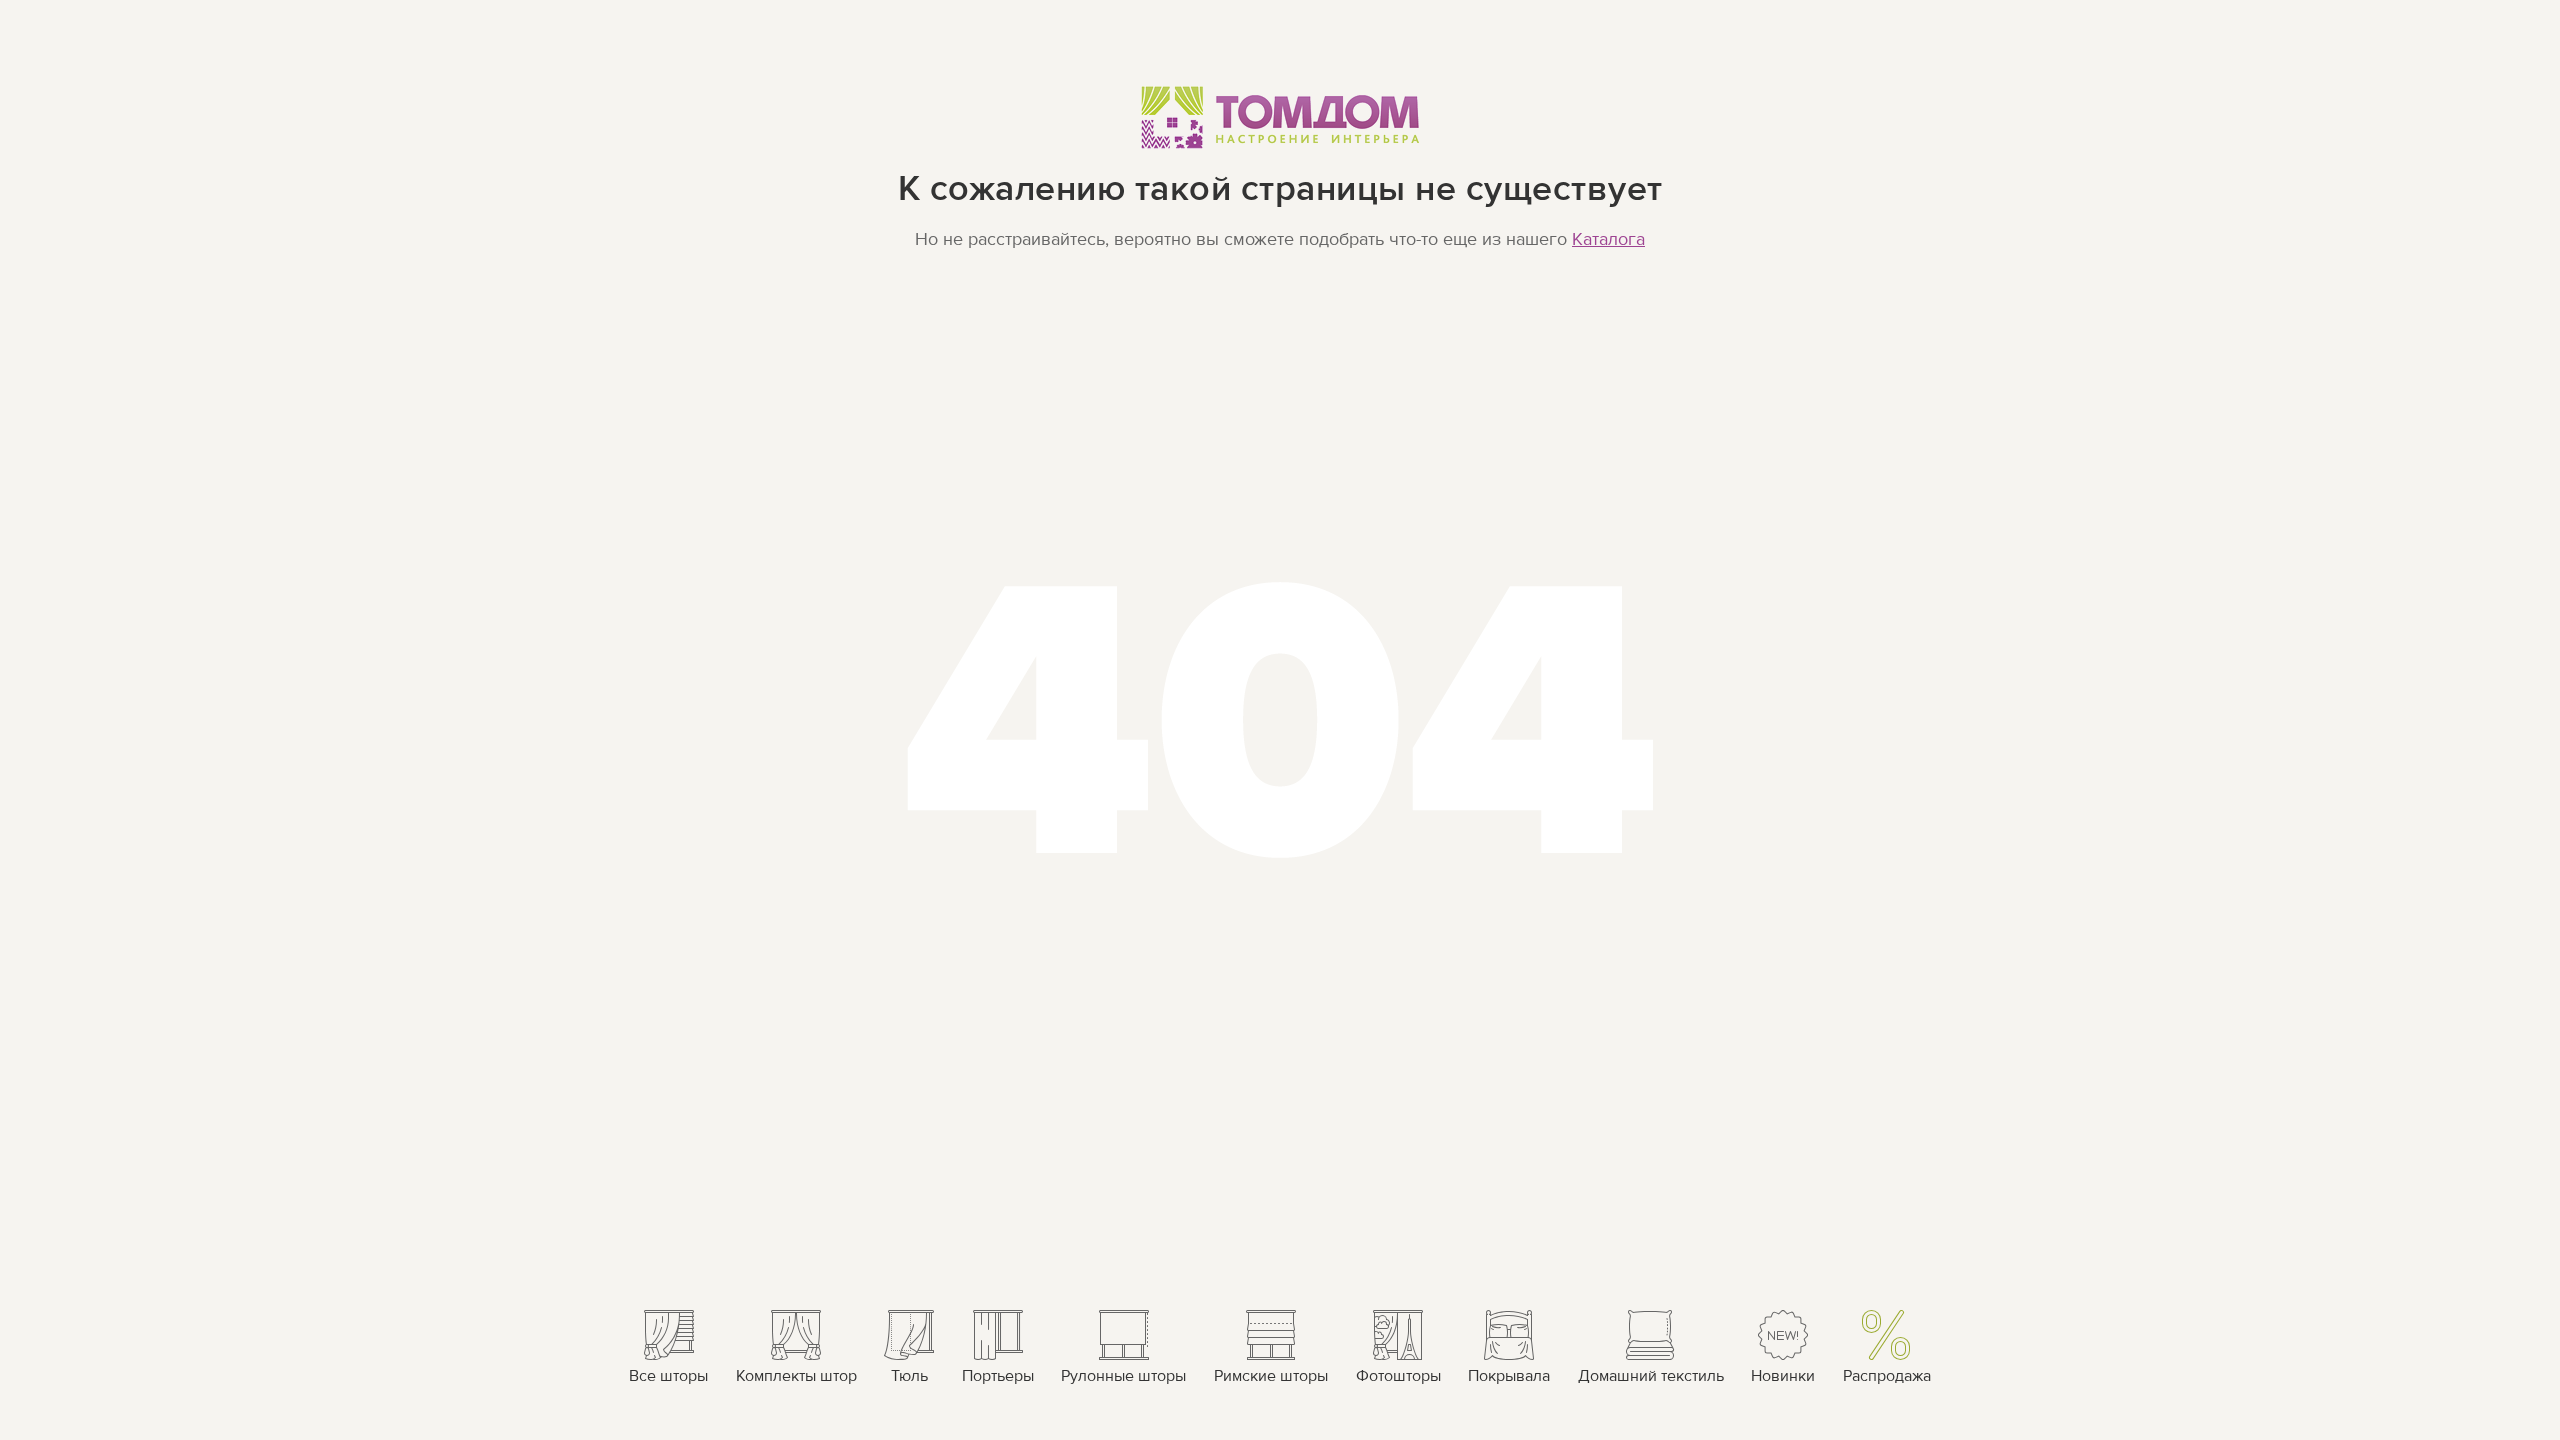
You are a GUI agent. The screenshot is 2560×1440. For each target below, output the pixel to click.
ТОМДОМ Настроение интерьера (1280, 116)
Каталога (1608, 239)
